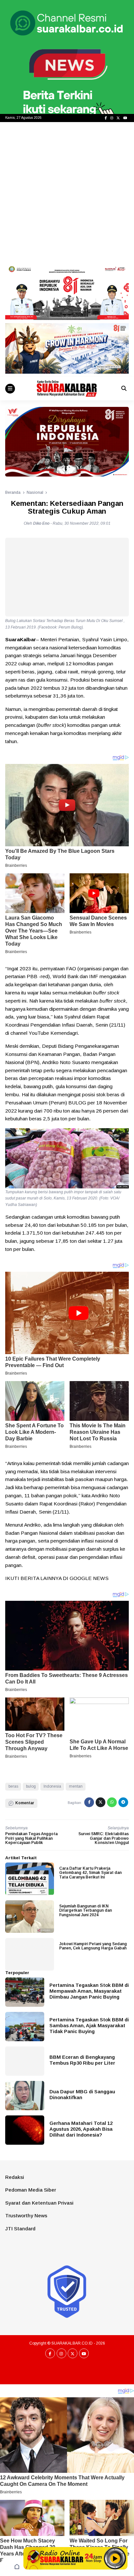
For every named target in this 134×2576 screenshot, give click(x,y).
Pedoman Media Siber (31, 2190)
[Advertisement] (67, 192)
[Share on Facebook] (89, 1802)
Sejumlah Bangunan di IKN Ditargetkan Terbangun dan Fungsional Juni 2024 (86, 1910)
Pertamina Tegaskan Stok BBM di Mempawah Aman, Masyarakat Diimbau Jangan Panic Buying (89, 1991)
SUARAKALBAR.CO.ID (72, 2343)
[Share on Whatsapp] (112, 1802)
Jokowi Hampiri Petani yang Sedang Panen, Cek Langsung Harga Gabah (93, 1946)
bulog (31, 1786)
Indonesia (52, 1786)
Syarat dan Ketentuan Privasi (39, 2203)
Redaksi (15, 2177)
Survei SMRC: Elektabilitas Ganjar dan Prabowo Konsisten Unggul (104, 1838)
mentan (76, 1786)
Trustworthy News (26, 2216)
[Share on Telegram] (123, 1802)
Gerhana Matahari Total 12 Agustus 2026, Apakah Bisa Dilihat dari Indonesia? (81, 2129)
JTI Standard (20, 2229)
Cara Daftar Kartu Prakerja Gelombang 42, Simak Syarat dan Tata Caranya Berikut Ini (90, 1873)
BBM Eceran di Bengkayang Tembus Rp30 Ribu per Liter (82, 2060)
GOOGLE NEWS (89, 1578)
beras (13, 1786)
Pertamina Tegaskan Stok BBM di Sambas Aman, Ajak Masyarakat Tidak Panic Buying (89, 2025)
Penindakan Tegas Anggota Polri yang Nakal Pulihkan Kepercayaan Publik (31, 1838)
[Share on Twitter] (100, 1802)
